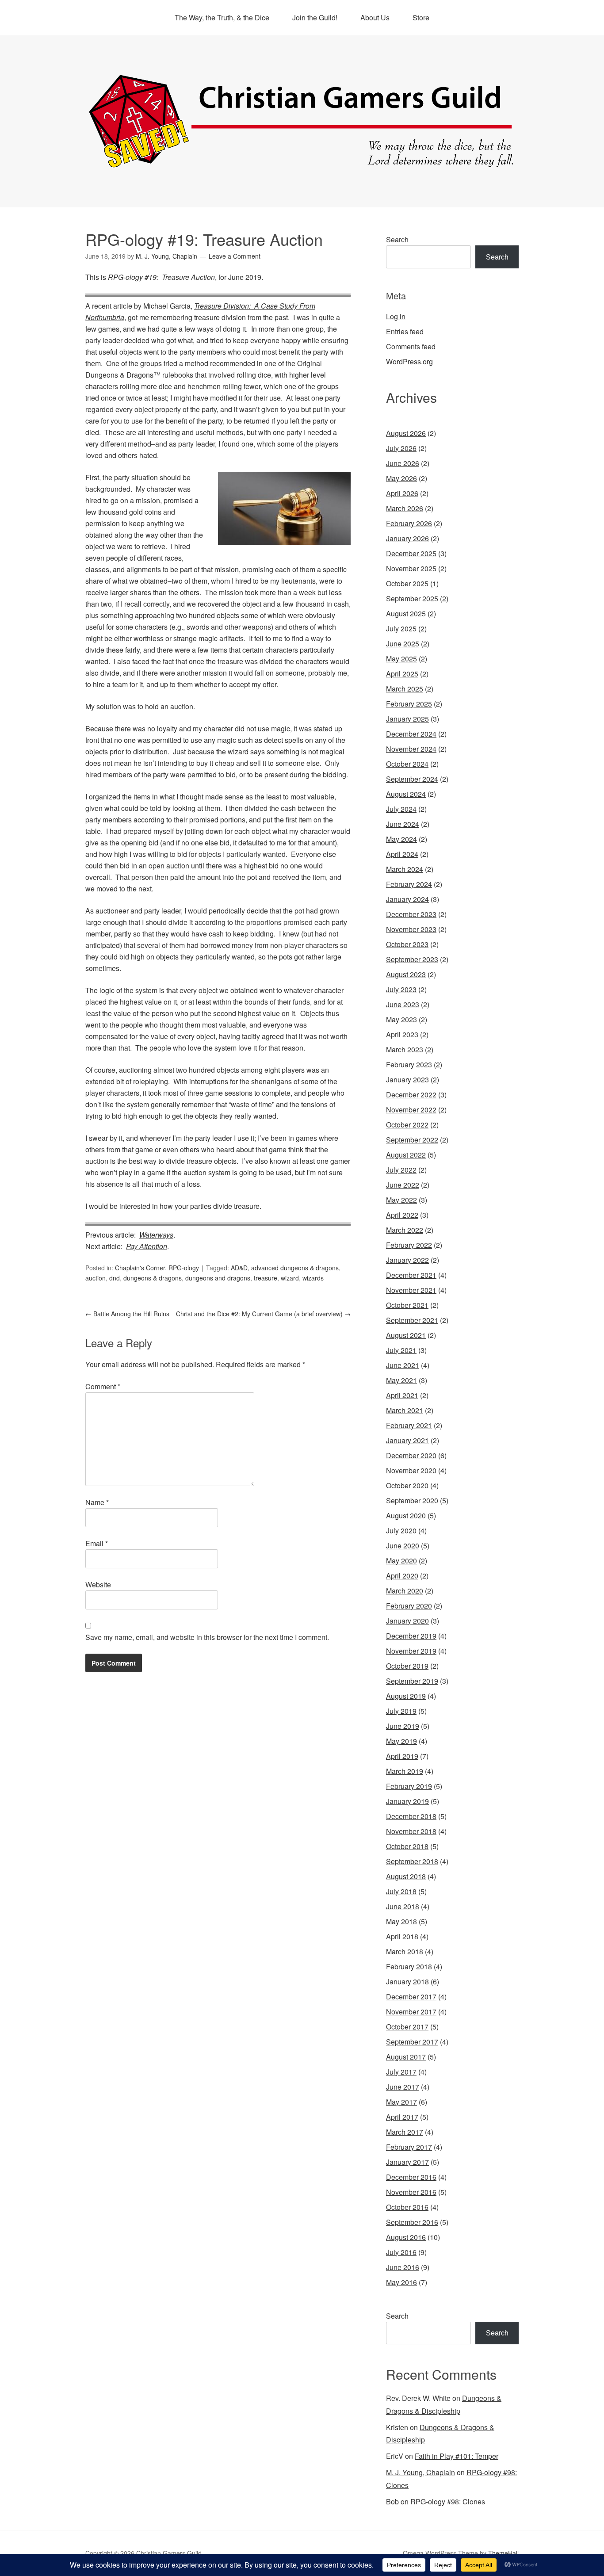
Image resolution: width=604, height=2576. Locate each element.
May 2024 (401, 839)
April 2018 (402, 1936)
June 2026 (403, 463)
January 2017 (407, 2162)
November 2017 (411, 2012)
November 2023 (411, 929)
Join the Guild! (315, 17)
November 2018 (411, 1831)
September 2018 (412, 1861)
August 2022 (406, 1155)
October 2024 (407, 764)
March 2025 (405, 689)
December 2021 (411, 1275)
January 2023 (407, 1080)
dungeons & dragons (153, 1278)
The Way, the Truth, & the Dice (222, 17)
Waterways (156, 1235)
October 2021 (407, 1305)
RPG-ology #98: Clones (448, 2501)
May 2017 (401, 2102)
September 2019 (412, 1681)
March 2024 (405, 869)
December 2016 (411, 2177)
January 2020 (407, 1621)
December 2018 (411, 1816)
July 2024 (401, 809)
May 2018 (401, 1921)
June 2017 (403, 2087)
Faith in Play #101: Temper (457, 2456)
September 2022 (412, 1140)
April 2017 (402, 2117)
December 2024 (411, 734)
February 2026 (409, 523)
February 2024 (409, 884)
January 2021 (407, 1440)
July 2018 (401, 1891)
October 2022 (407, 1125)
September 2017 (412, 2042)
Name (97, 1502)
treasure (266, 1278)
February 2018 (409, 1966)
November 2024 (411, 749)
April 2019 (402, 1756)
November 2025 (411, 568)
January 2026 (407, 538)
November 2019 (411, 1651)
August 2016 (406, 2237)
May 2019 (401, 1741)
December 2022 (411, 1095)
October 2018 (407, 1846)
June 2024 (403, 824)
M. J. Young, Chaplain (421, 2472)
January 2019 (407, 1801)
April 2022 (402, 1215)
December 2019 (411, 1636)
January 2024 (407, 899)
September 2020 (412, 1500)
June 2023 (403, 1004)
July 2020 (401, 1531)
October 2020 (407, 1485)
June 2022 (403, 1185)
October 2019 (407, 1666)
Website (98, 1584)
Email (97, 1543)
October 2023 (407, 944)
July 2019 (401, 1711)
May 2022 (401, 1200)
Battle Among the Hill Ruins (127, 1314)
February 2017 (409, 2147)
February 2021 (409, 1425)
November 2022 (411, 1110)
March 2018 (405, 1951)
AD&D (239, 1268)
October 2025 (407, 583)
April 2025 (402, 674)
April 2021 (402, 1395)
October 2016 (407, 2207)
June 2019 (403, 1726)
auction (96, 1278)
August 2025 (406, 613)
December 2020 (411, 1455)
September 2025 (412, 598)
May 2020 (401, 1561)
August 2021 (406, 1335)
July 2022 (401, 1170)
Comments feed (411, 346)
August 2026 (406, 433)
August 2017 (406, 2057)
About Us (375, 17)
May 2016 (401, 2282)
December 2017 (411, 1997)
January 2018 (407, 1982)
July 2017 (401, 2072)
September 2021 (412, 1320)
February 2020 (409, 1606)
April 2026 (402, 493)
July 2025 (401, 629)
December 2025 (411, 553)
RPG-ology (184, 1268)
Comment (103, 1386)
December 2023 (411, 914)
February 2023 (409, 1064)
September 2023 (412, 959)
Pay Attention (147, 1246)
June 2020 (403, 1546)
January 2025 (407, 719)
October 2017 (407, 2027)
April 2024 (402, 854)
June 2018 (403, 1906)
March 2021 (405, 1410)
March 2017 (405, 2132)
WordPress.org (409, 361)
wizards (313, 1278)
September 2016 (412, 2222)
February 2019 (409, 1786)
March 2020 (405, 1591)
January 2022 (407, 1260)
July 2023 (401, 989)
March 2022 (405, 1230)
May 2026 (401, 478)
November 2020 (411, 1470)
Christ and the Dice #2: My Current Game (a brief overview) (263, 1314)
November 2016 (411, 2192)
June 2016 (403, 2267)
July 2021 (401, 1350)
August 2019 (406, 1696)
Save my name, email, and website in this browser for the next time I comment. (207, 1637)
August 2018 (406, 1876)
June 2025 (403, 644)
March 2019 (405, 1771)
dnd (115, 1278)
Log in (396, 316)
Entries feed (405, 331)
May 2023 (401, 1019)
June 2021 (403, 1365)
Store (421, 17)
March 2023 (405, 1049)
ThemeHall (503, 2553)
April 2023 (402, 1034)
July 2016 (401, 2252)
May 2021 (401, 1380)
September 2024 (412, 779)
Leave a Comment (235, 256)
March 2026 (405, 508)
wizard (290, 1278)
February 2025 (409, 704)
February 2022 (409, 1245)
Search (397, 239)
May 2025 (401, 659)
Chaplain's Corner (140, 1268)
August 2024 (406, 794)
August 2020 (406, 1515)
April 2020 (402, 1576)
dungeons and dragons (218, 1278)
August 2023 (406, 974)
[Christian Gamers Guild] (302, 164)
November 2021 (411, 1290)
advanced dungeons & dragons (295, 1268)
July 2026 (401, 448)
